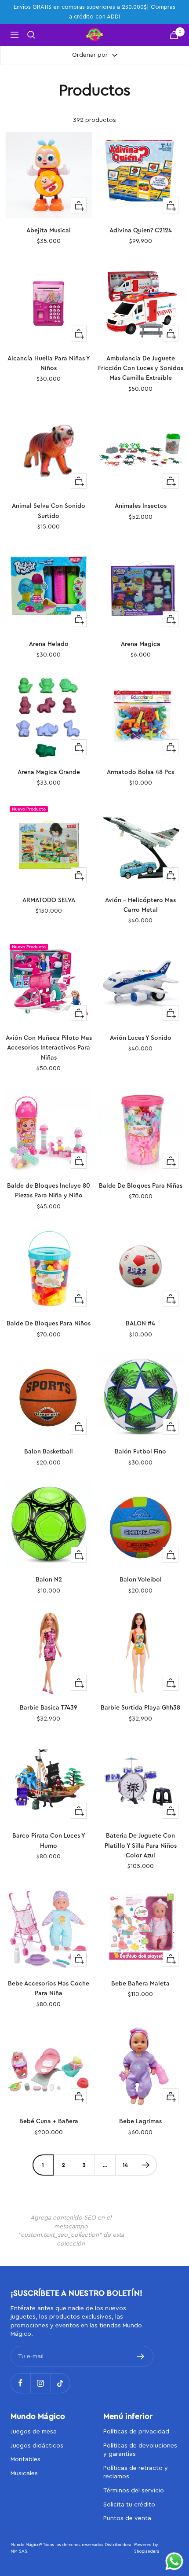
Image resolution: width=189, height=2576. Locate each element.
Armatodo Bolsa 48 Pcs (140, 772)
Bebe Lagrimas (140, 2121)
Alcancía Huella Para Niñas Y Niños (49, 363)
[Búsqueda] (31, 35)
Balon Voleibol (141, 1580)
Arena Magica (141, 644)
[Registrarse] (141, 2356)
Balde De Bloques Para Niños (49, 1324)
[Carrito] (174, 35)
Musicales (24, 2473)
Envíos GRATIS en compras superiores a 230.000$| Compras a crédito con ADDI (94, 12)
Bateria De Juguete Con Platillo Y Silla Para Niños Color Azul (141, 1846)
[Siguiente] (146, 2165)
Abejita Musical (49, 231)
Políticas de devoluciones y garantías (140, 2450)
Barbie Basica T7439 (49, 1708)
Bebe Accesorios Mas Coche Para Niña (49, 1989)
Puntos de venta (127, 2518)
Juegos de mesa (34, 2432)
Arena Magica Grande (49, 772)
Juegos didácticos (37, 2446)
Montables (25, 2459)
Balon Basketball (49, 1452)
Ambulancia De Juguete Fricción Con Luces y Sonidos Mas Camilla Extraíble (141, 369)
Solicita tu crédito (129, 2505)
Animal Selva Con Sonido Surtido (49, 511)
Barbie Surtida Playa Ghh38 (140, 1708)
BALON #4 (140, 1324)
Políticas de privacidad (136, 2432)
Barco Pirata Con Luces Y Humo (49, 1841)
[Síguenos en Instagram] (40, 2383)
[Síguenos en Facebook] (20, 2383)
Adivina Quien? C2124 (141, 231)
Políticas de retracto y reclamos (136, 2473)
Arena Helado (49, 644)
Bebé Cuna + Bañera (49, 2121)
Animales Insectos (141, 506)
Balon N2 (49, 1580)
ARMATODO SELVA (49, 900)
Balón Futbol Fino (140, 1452)
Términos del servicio (134, 2491)
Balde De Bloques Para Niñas (141, 1186)
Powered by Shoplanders (147, 2548)
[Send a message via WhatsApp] (174, 2561)
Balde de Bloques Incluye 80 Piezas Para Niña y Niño (49, 1191)
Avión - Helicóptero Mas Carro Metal (140, 905)
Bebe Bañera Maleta (140, 1984)
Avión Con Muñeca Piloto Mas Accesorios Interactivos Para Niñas (49, 1048)
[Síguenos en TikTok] (60, 2383)
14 (125, 2165)
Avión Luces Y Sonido (141, 1038)
